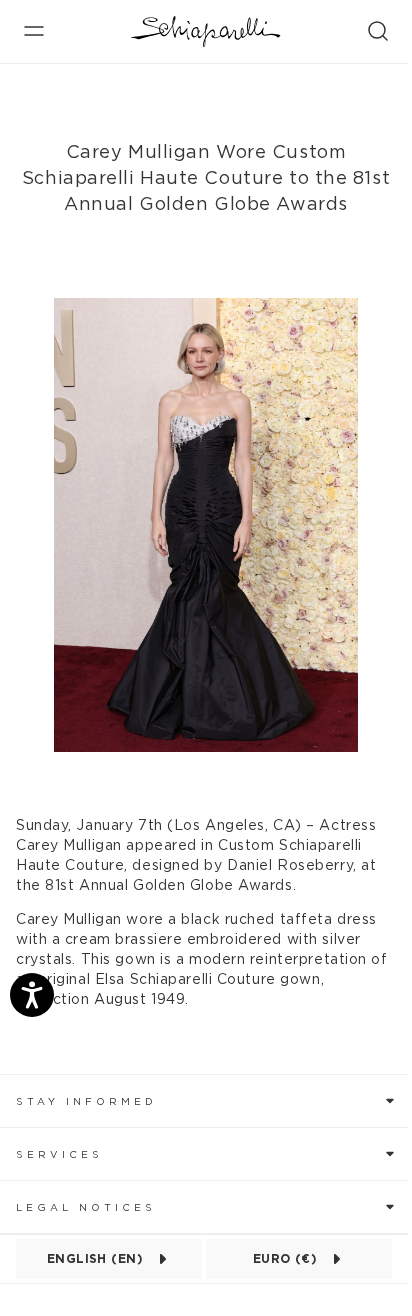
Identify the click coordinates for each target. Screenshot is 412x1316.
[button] (206, 1100)
